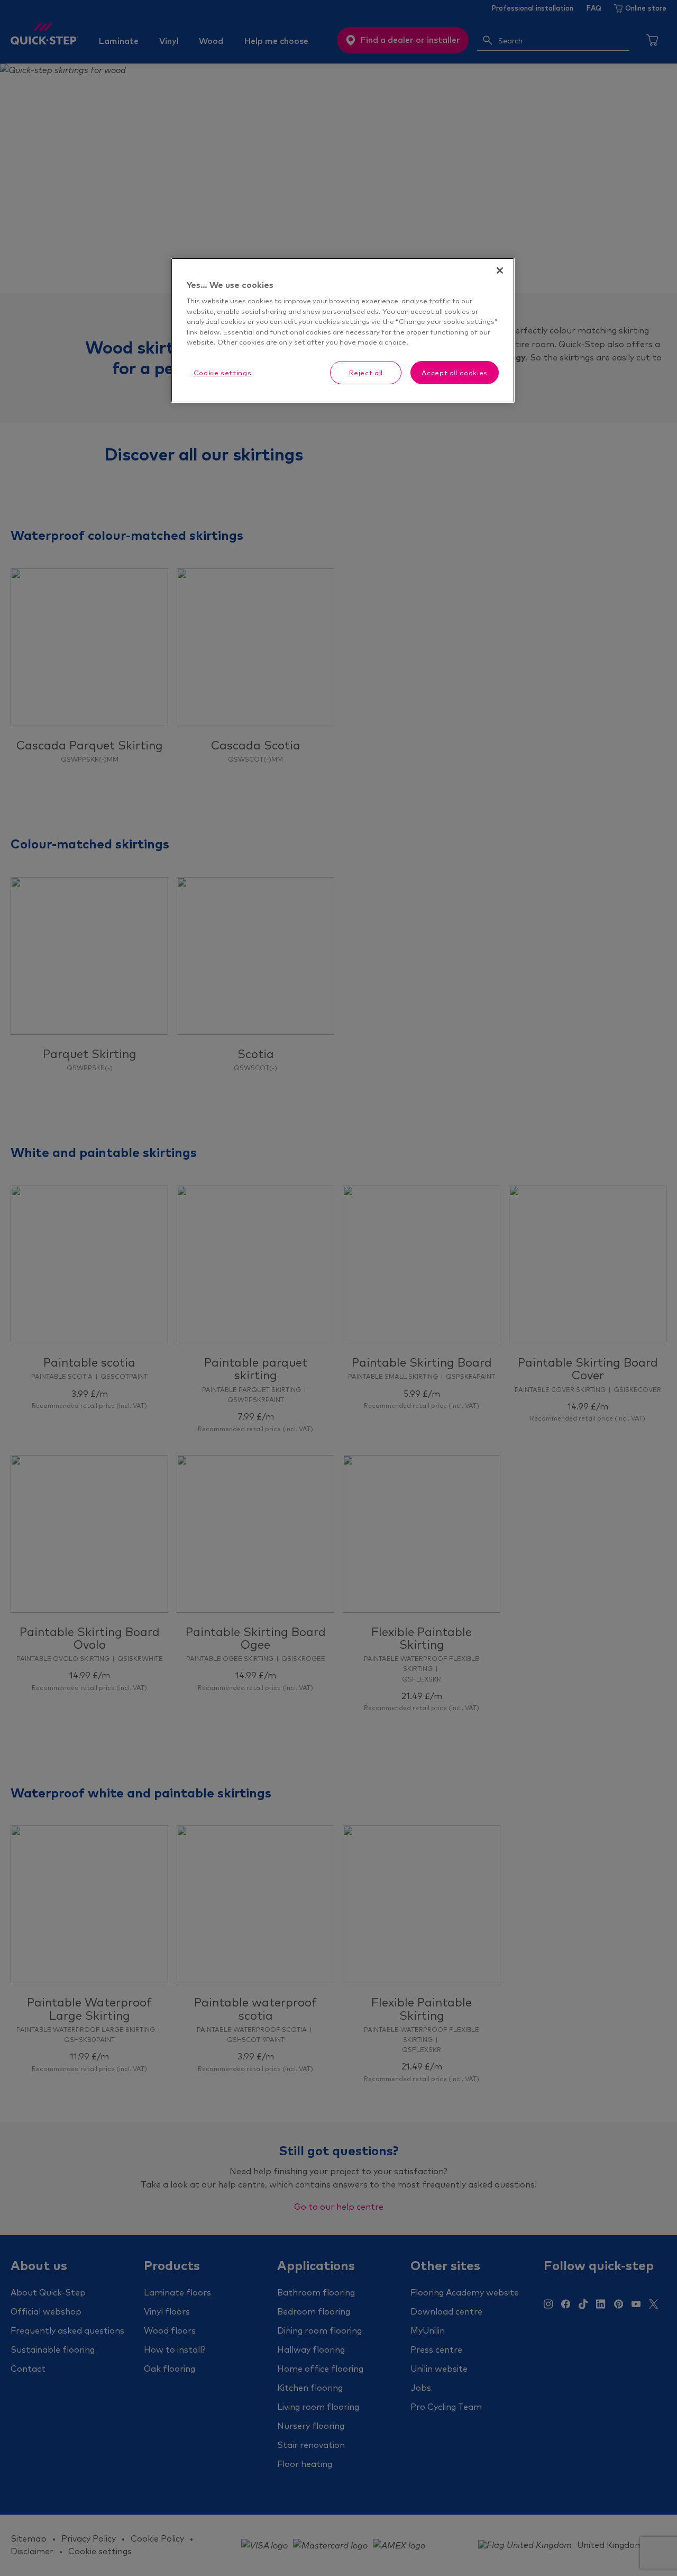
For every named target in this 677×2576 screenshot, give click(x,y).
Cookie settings (223, 373)
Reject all (366, 373)
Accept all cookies (455, 373)
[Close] (500, 270)
